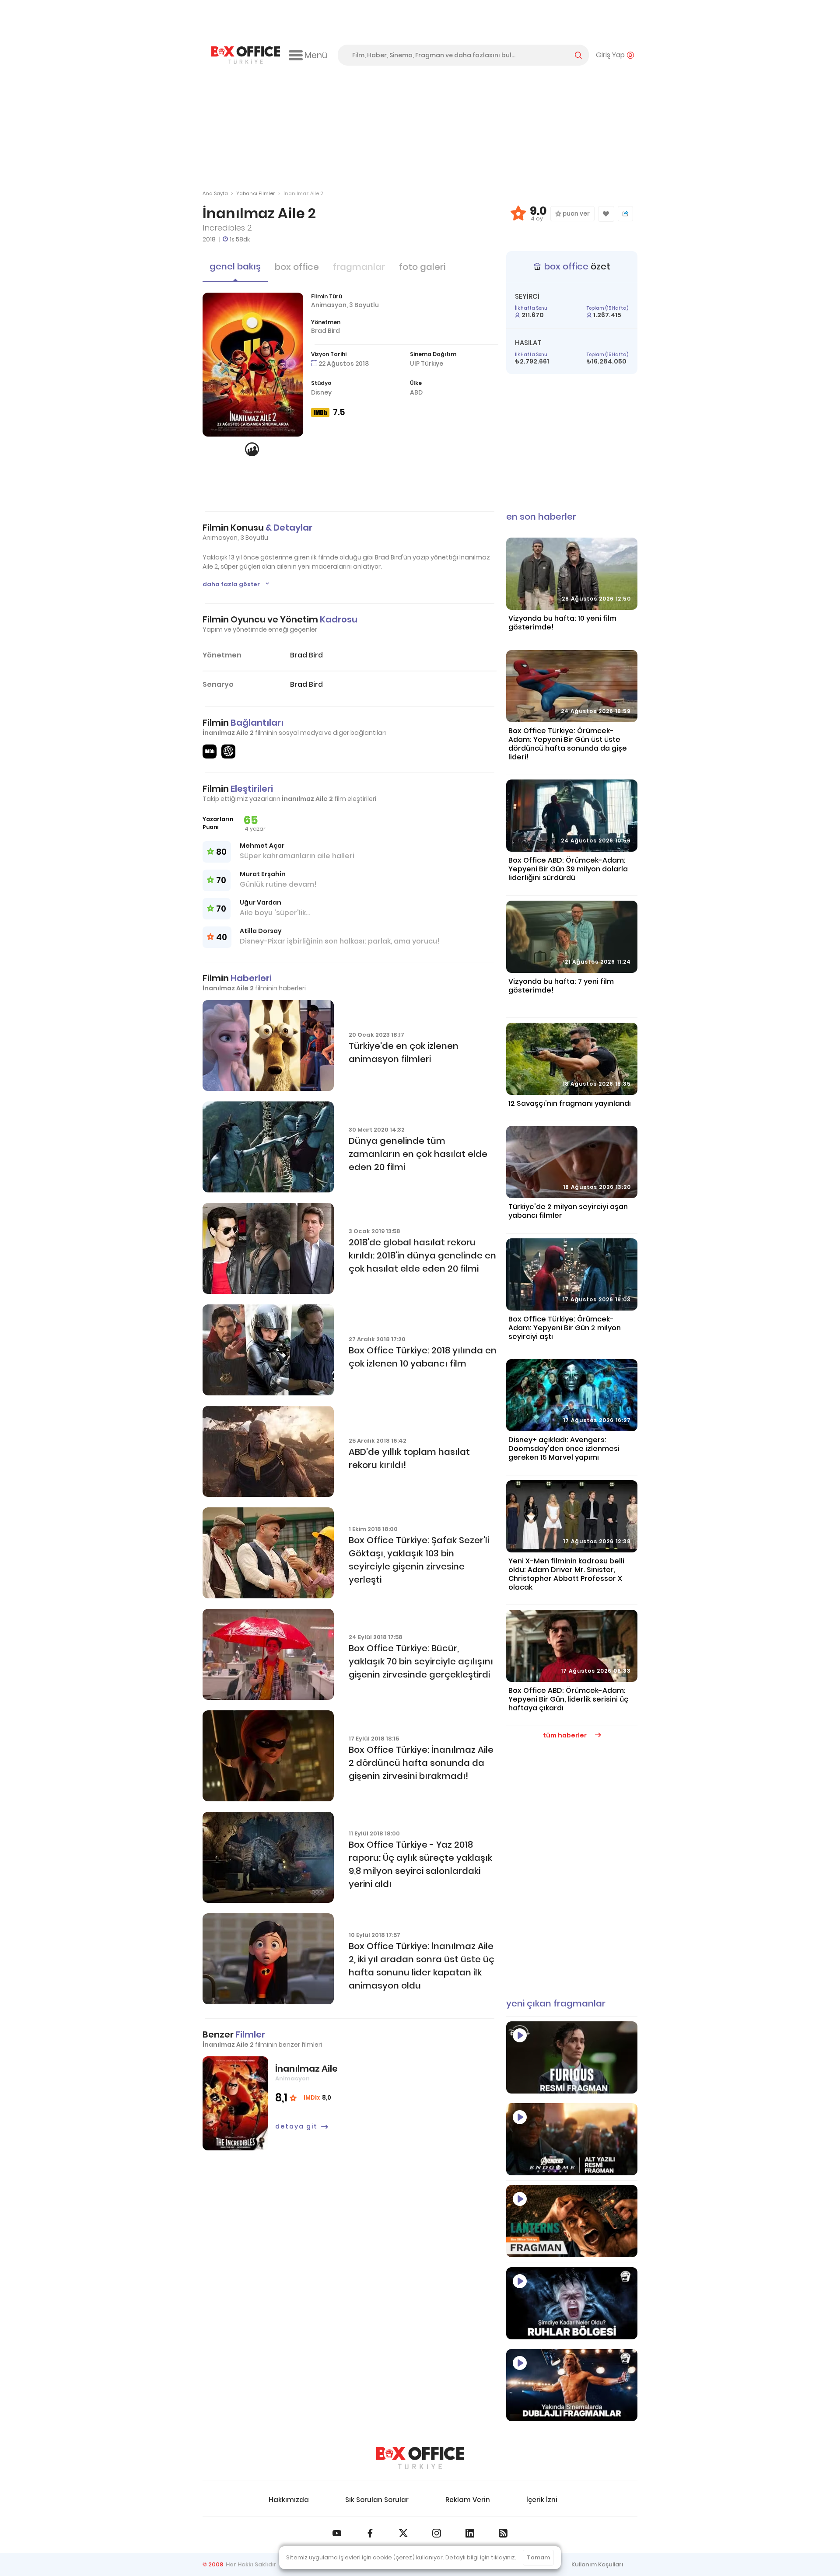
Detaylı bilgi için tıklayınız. (481, 2557)
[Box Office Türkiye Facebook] (370, 2533)
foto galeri (422, 267)
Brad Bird (325, 331)
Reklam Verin (468, 2500)
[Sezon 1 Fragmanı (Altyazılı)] (572, 2221)
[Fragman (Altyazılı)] (572, 2057)
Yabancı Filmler (255, 193)
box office (297, 267)
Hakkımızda (289, 2500)
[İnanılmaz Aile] (235, 2103)
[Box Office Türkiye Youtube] (337, 2533)
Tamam (538, 2557)
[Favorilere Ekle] (606, 214)
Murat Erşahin (263, 874)
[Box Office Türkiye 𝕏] (403, 2533)
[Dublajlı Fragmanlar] (572, 2385)
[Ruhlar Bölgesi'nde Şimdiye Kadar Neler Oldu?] (572, 2303)
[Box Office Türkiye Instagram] (437, 2533)
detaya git (296, 2126)
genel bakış (235, 266)
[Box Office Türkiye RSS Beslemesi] (503, 2533)
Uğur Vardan (261, 902)
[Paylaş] (625, 214)
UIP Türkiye (427, 364)
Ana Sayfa (215, 193)
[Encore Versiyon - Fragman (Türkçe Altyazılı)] (572, 2139)
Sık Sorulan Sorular (377, 2500)
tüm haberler (565, 1735)
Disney (321, 392)
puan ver (576, 214)
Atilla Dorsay (261, 931)
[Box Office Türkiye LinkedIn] (470, 2533)
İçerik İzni (542, 2500)
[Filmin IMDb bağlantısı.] (210, 751)
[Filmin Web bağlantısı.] (228, 751)
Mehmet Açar (262, 846)
